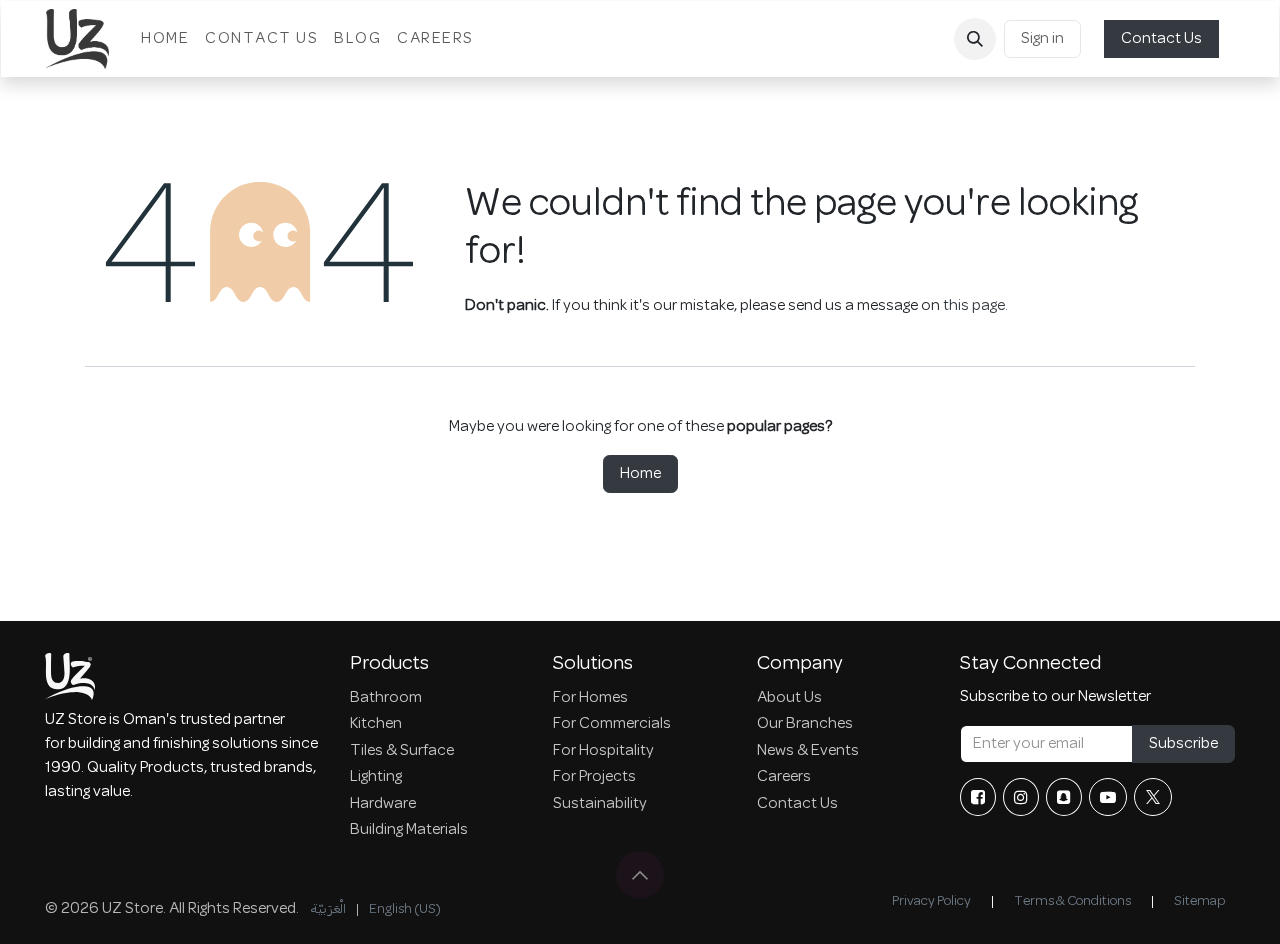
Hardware (383, 804)
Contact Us (1161, 39)
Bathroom (386, 698)
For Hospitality (603, 751)
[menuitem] (165, 39)
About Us (789, 698)
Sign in (1042, 39)
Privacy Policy (931, 901)
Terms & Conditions (1072, 901)
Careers (784, 777)
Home (640, 474)
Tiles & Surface (402, 751)
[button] (975, 39)
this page (974, 306)
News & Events (808, 751)
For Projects (594, 777)
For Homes (590, 698)
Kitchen (376, 724)
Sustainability (600, 804)
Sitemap (1199, 901)
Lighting (376, 777)
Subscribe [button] (1183, 744)
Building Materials (409, 830)
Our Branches (805, 724)
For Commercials (612, 724)
